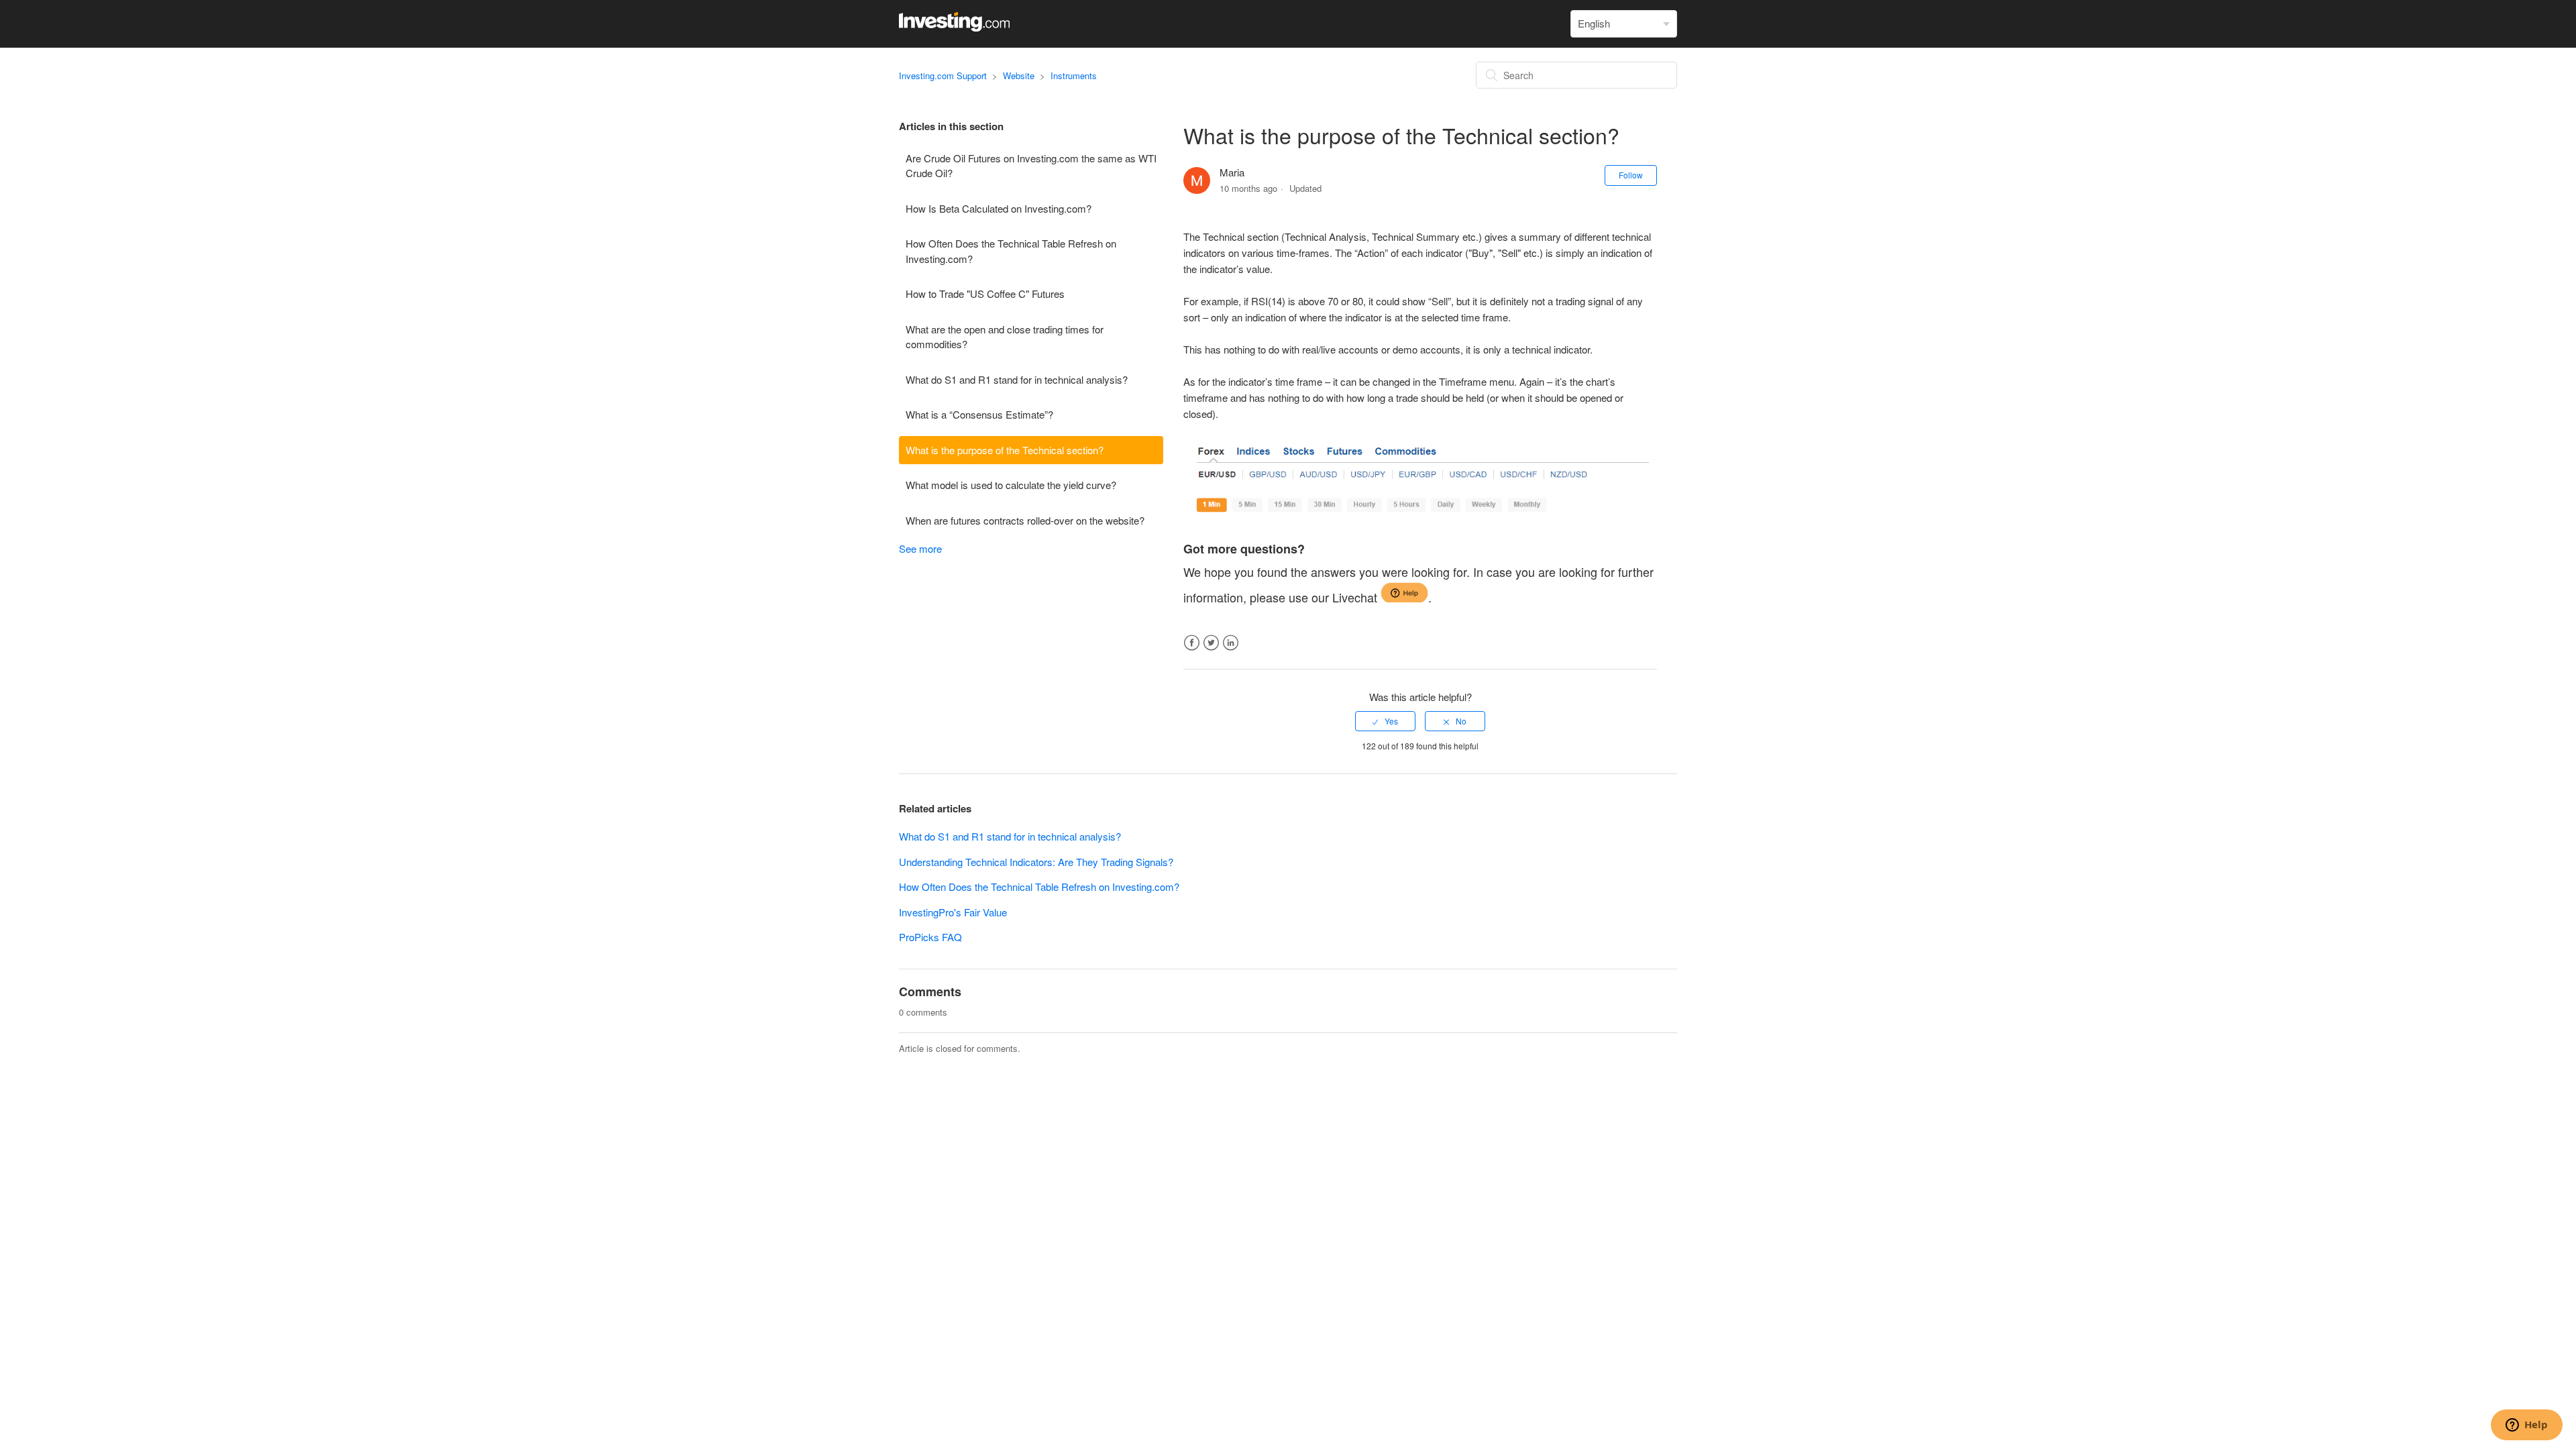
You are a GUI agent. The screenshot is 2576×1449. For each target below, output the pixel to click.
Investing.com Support (943, 75)
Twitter (1211, 643)
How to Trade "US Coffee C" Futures (985, 293)
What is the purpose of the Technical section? (1005, 450)
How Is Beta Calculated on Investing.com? (999, 208)
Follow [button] (1631, 175)
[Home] (954, 27)
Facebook (1192, 643)
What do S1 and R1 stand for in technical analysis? (1017, 379)
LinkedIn (1231, 643)
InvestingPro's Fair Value (953, 912)
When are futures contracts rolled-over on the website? (1025, 520)
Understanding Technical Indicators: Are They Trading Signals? (1036, 862)
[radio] (1385, 721)
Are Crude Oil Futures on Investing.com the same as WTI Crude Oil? (1031, 166)
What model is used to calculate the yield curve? (1011, 485)
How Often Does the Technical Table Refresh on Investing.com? (1011, 251)
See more (920, 548)
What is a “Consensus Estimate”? (979, 414)
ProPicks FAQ (930, 937)
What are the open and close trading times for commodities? (1005, 337)
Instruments (1074, 75)
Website (1019, 75)
